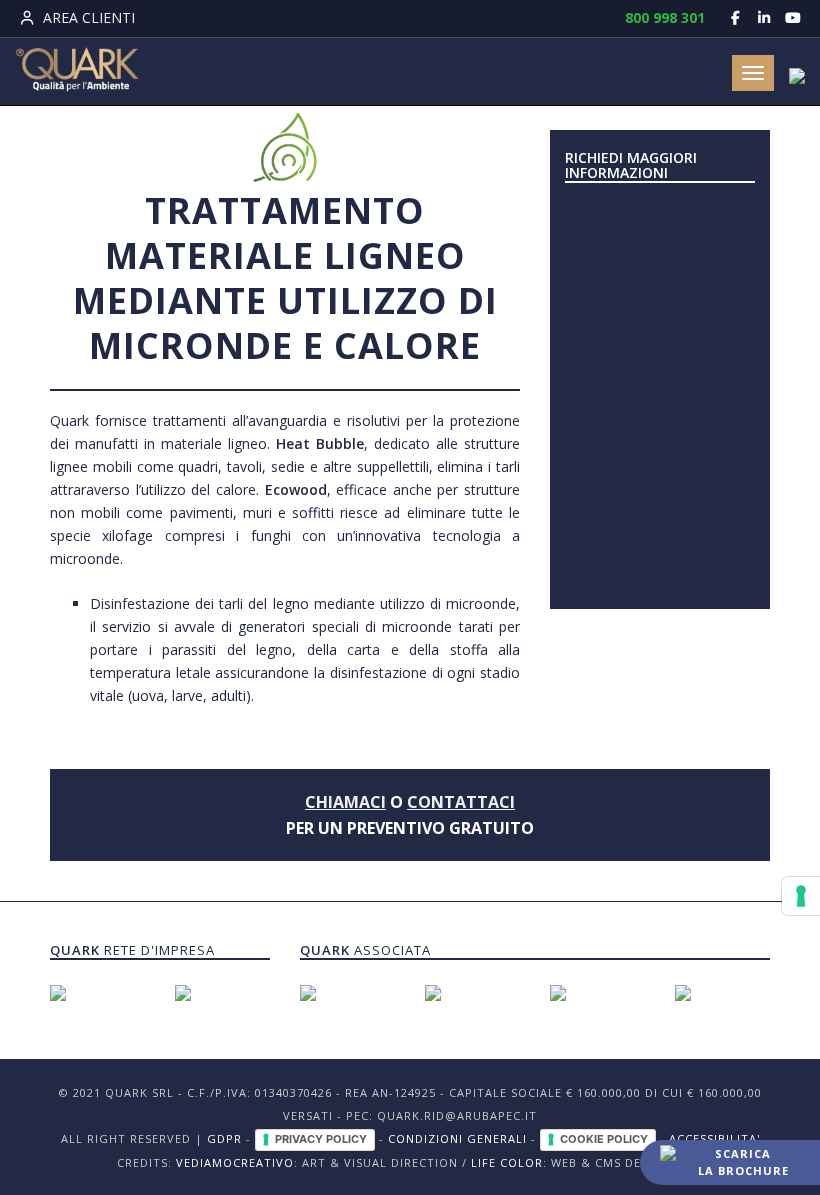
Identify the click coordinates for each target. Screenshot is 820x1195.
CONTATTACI (461, 802)
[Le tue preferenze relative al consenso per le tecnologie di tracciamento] (801, 896)
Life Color (507, 1162)
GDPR (224, 1138)
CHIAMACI (345, 802)
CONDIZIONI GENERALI (457, 1138)
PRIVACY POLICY (321, 1139)
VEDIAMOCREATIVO (235, 1162)
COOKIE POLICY (604, 1139)
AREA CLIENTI (87, 17)
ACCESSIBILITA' (714, 1138)
